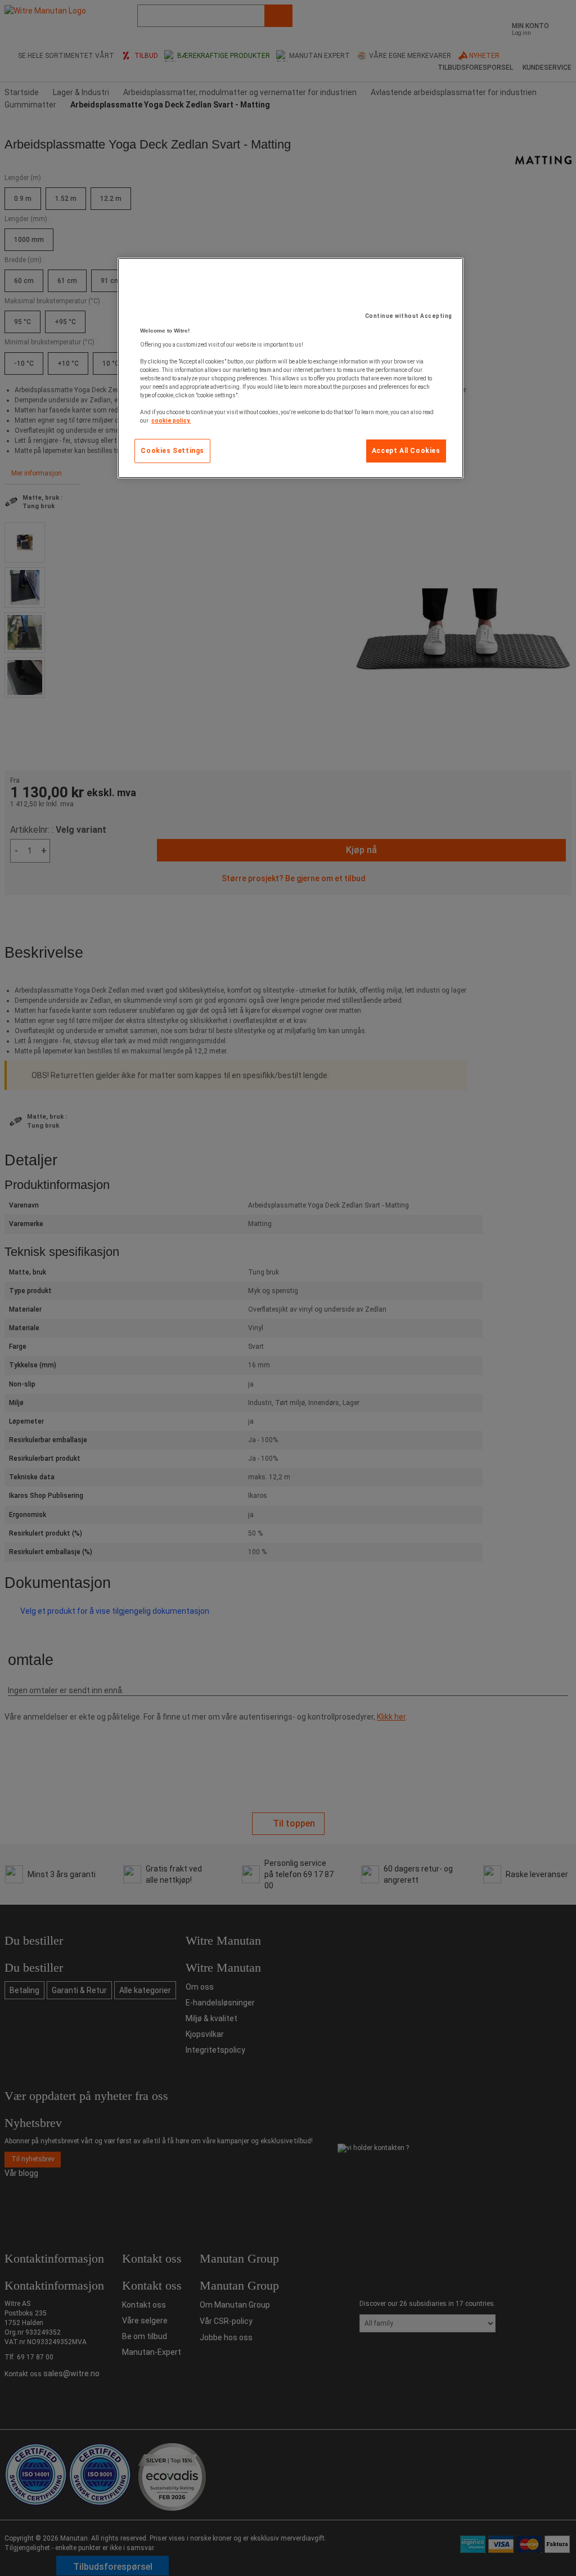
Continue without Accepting (409, 316)
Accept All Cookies (406, 451)
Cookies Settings (172, 451)
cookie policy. (171, 421)
